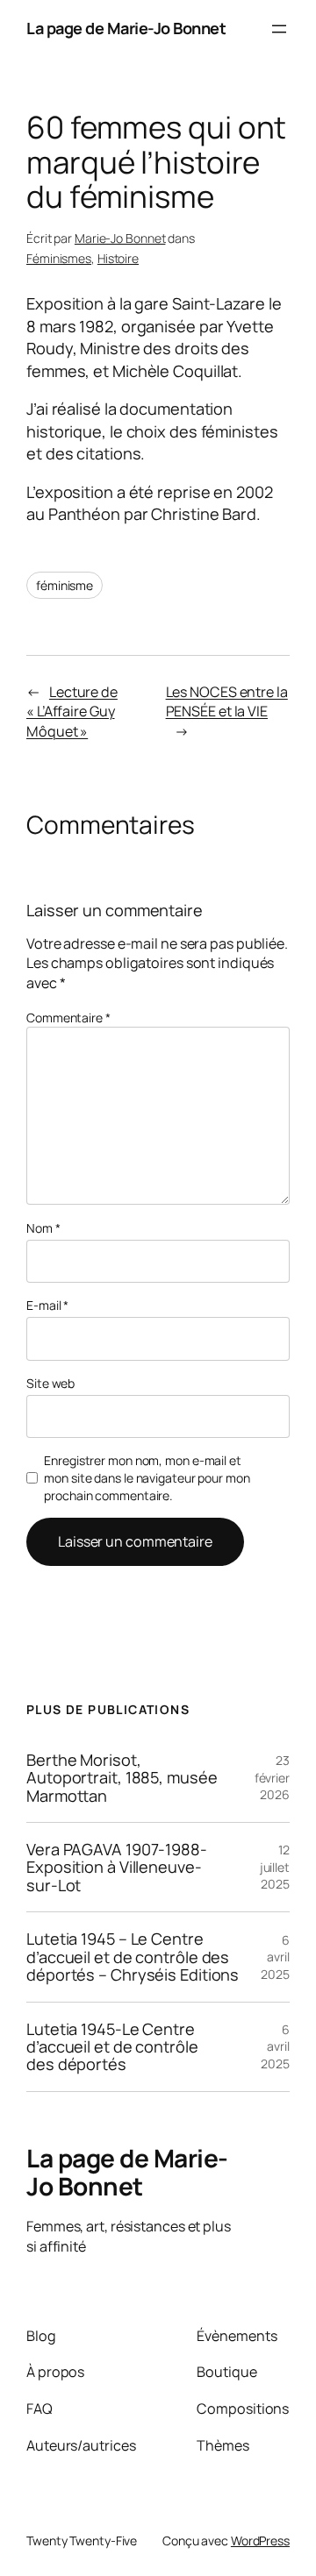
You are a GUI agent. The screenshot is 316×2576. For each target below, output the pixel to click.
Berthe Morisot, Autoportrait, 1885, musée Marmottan (122, 1778)
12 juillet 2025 (275, 1867)
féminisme (65, 585)
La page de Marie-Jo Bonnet (126, 28)
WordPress (260, 2540)
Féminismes (59, 258)
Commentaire (68, 1018)
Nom (43, 1228)
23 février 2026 (272, 1777)
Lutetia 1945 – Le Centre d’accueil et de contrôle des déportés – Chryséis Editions (133, 1957)
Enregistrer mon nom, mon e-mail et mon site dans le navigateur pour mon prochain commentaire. (147, 1477)
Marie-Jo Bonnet (120, 238)
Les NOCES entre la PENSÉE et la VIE (227, 702)
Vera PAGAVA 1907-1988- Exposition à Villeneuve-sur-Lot (117, 1867)
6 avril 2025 (275, 1957)
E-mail (47, 1305)
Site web (50, 1383)
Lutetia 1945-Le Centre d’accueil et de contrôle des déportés (112, 2047)
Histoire (118, 258)
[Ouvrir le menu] (279, 29)
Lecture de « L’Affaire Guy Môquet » (72, 712)
